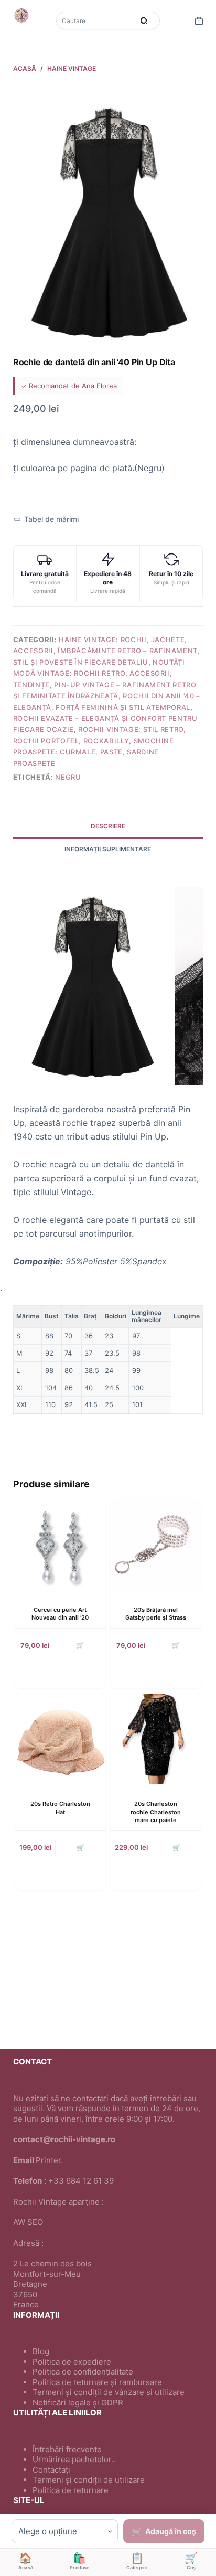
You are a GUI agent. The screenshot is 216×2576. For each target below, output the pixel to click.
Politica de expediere (72, 2362)
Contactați (51, 2470)
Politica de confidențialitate (83, 2372)
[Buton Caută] (144, 20)
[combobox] (96, 20)
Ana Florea (99, 386)
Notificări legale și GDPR (78, 2403)
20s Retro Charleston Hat (60, 1808)
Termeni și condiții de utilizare (89, 2480)
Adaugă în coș (171, 2531)
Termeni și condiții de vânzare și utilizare (109, 2392)
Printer (48, 2160)
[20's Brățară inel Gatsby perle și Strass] (156, 1545)
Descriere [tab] (108, 826)
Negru (68, 777)
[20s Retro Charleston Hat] (60, 1739)
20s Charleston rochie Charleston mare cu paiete (156, 1812)
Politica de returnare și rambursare (97, 2382)
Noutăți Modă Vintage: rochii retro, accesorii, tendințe (99, 673)
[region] (108, 1360)
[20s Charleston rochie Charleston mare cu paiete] (156, 1739)
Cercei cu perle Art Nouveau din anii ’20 (60, 1614)
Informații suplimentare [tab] (108, 849)
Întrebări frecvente (67, 2449)
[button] (46, 520)
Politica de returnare (71, 2490)
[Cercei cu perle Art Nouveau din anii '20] (60, 1545)
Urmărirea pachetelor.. (74, 2459)
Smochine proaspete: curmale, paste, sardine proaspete (94, 752)
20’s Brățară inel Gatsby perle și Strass (156, 1614)
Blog (41, 2351)
